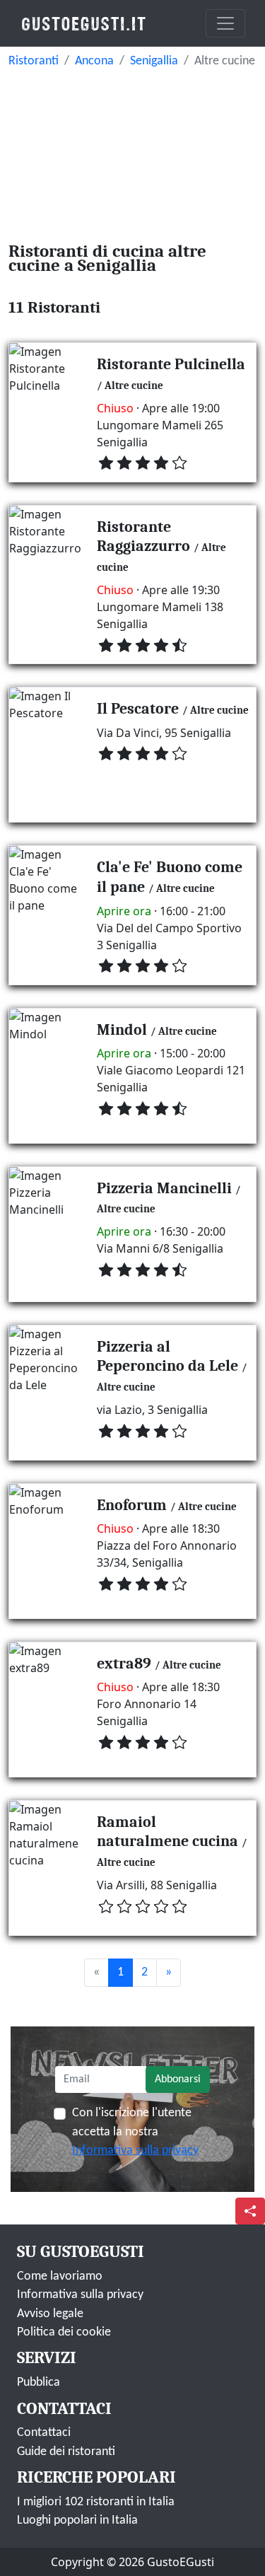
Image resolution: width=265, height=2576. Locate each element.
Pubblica (39, 2383)
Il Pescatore (138, 709)
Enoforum (132, 1505)
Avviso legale (50, 2314)
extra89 (124, 1664)
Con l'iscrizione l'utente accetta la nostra (135, 2132)
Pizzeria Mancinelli (164, 1188)
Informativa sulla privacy (135, 2151)
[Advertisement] (132, 151)
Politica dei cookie (64, 2332)
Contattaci (44, 2433)
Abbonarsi (178, 2079)
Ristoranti (34, 61)
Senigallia (154, 61)
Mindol (122, 1030)
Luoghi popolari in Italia (77, 2520)
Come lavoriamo (60, 2276)
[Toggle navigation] (225, 23)
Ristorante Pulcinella (171, 364)
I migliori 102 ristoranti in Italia (96, 2502)
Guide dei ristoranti (66, 2452)
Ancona (94, 61)
